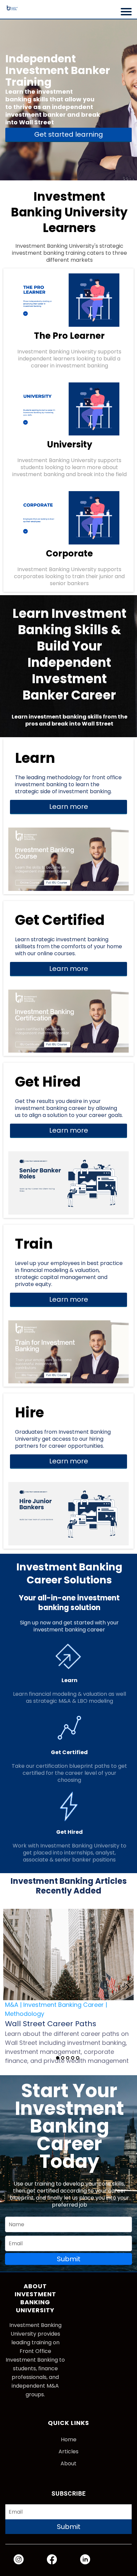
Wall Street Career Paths (51, 2024)
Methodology (25, 2014)
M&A (12, 2005)
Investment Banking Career (64, 2005)
